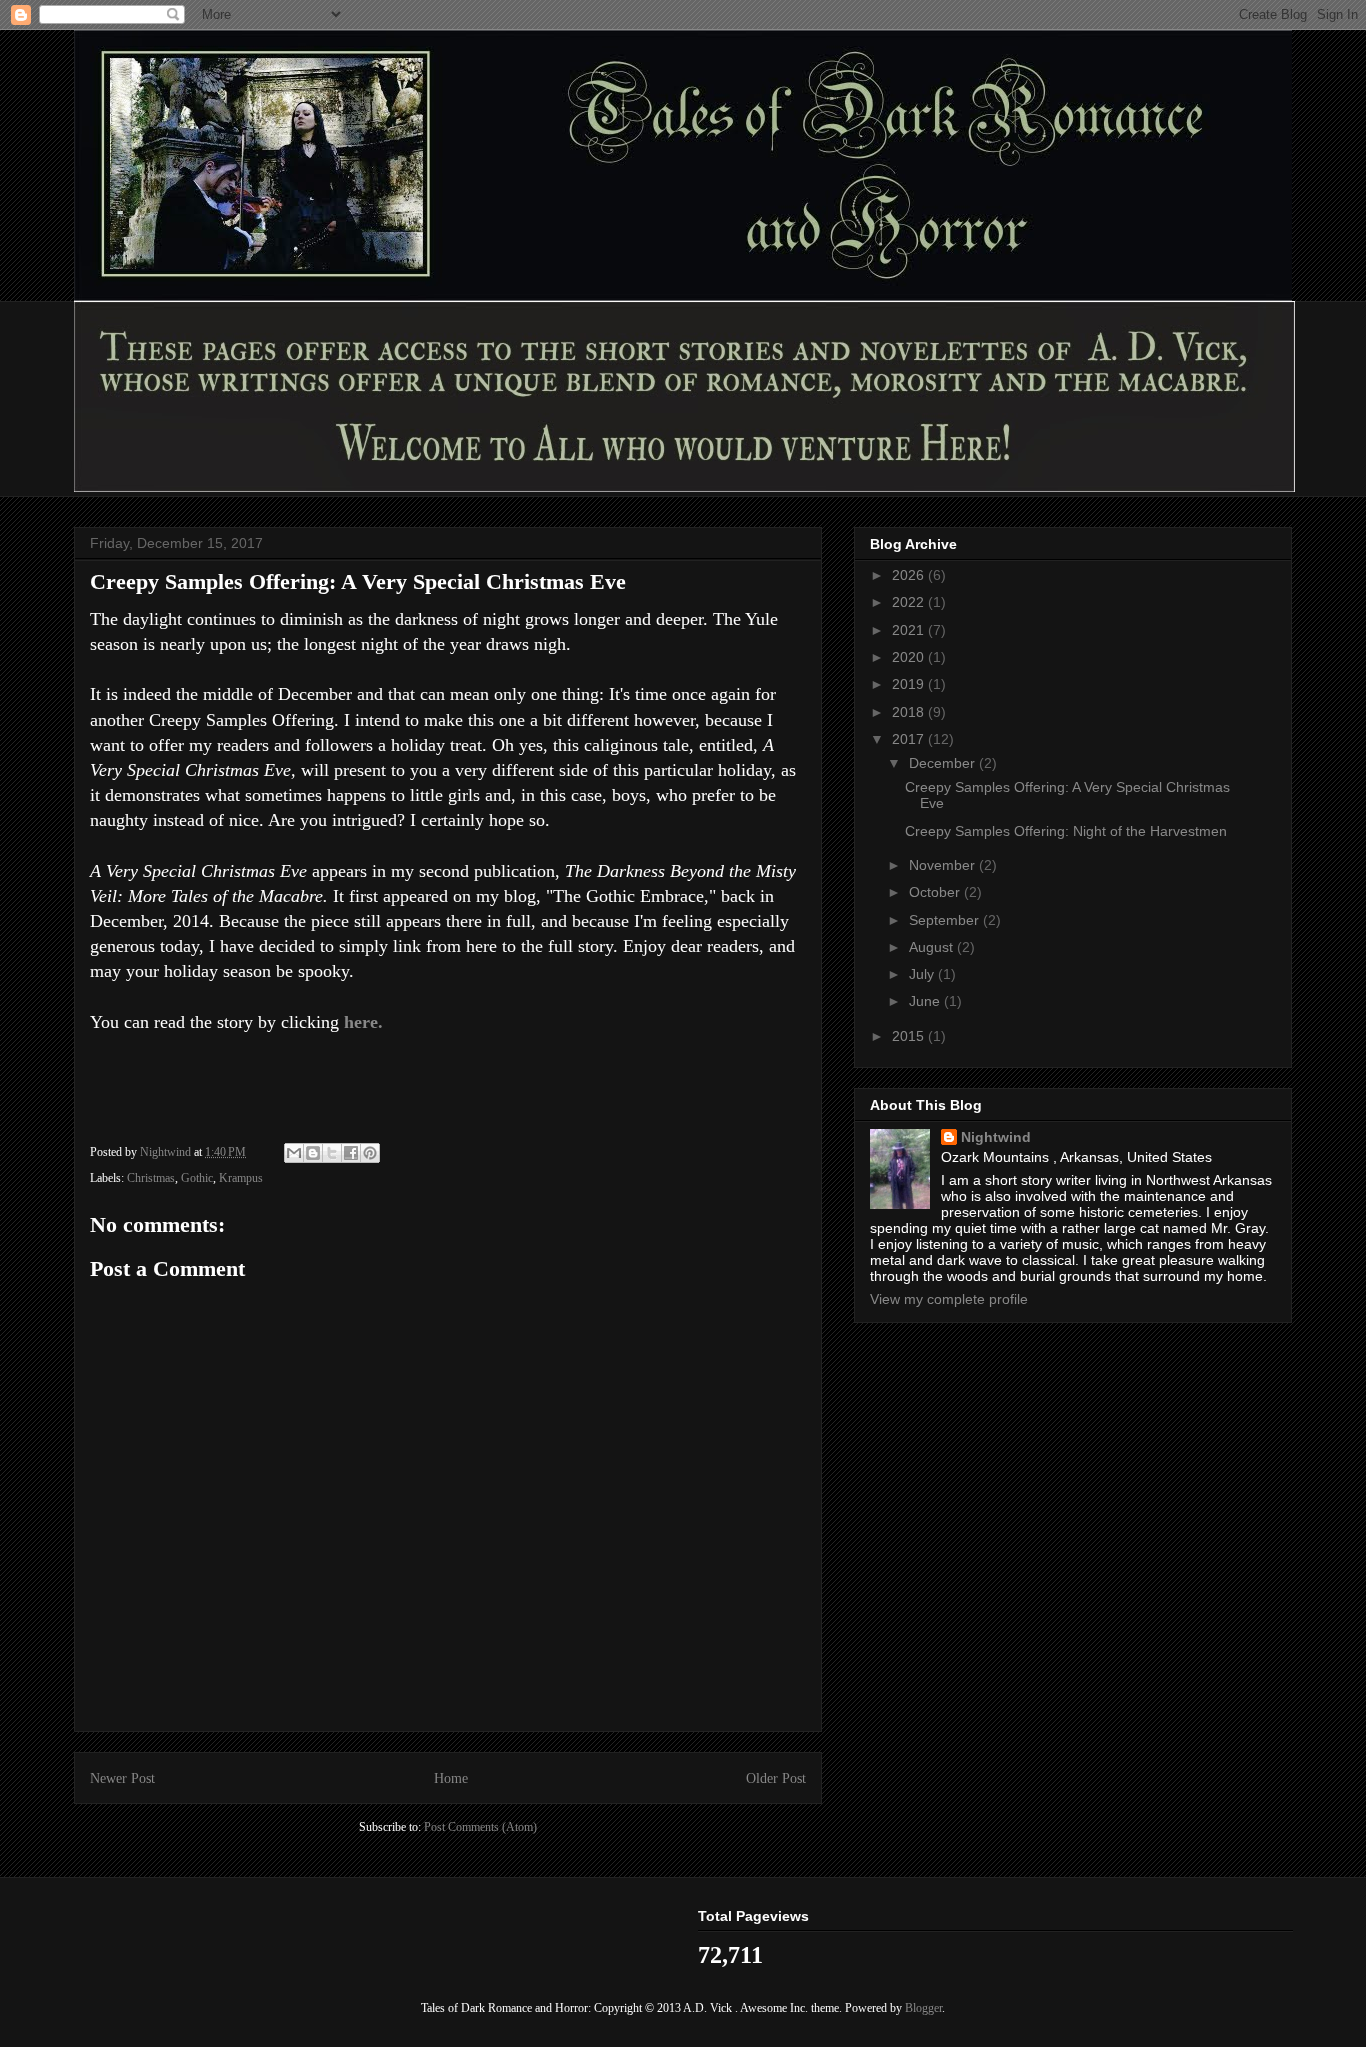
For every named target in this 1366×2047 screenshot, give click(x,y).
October (936, 892)
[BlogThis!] (313, 1153)
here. (363, 1022)
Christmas (151, 1178)
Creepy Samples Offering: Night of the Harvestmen (1066, 831)
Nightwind (996, 1137)
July (923, 974)
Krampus (241, 1178)
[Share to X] (332, 1153)
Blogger (923, 2008)
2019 (910, 684)
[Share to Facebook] (351, 1153)
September (946, 920)
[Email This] (294, 1153)
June (926, 1001)
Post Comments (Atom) (480, 1827)
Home (451, 1778)
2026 (910, 575)
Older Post (776, 1778)
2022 (910, 602)
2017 (910, 739)
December (944, 763)
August (933, 947)
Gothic (197, 1178)
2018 (910, 712)
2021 (910, 630)
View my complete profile (949, 1299)
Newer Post (122, 1778)
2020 (910, 657)
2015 (910, 1036)
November (944, 865)
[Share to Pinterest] (370, 1153)
